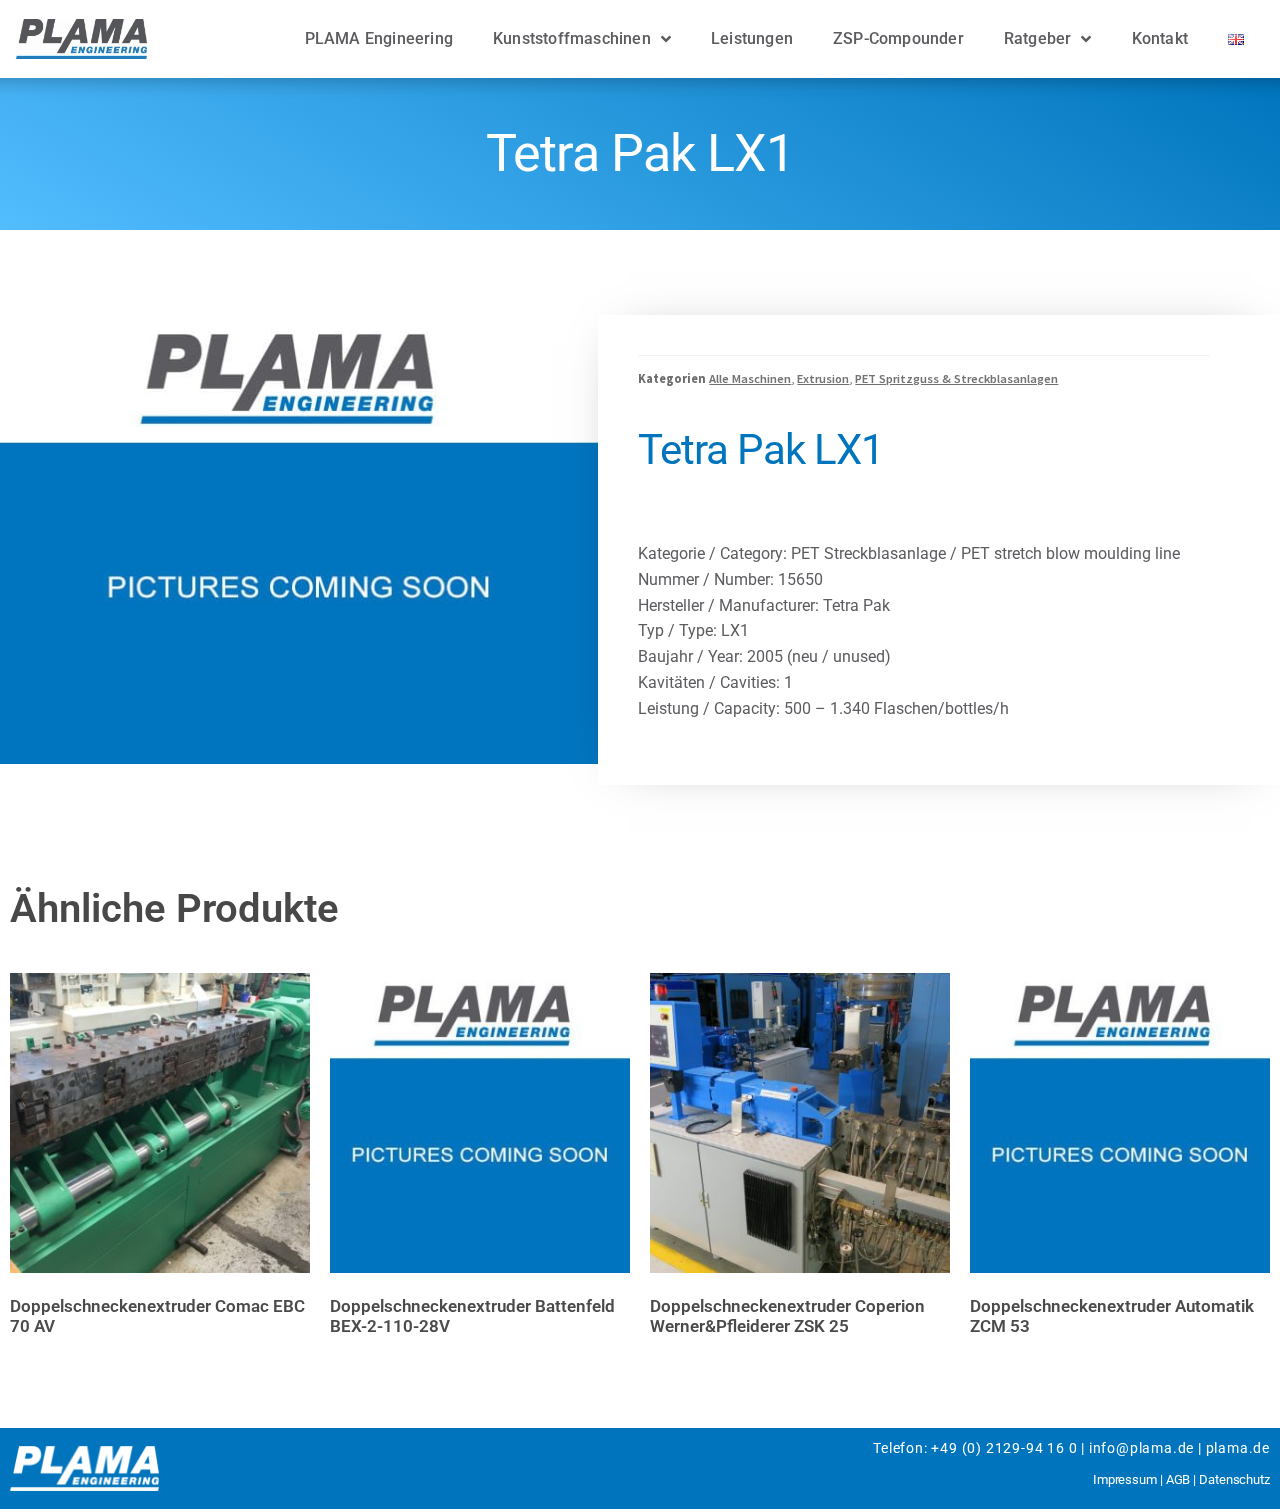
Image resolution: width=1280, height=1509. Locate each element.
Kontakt (1160, 38)
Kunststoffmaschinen (572, 38)
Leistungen (752, 38)
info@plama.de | (1145, 1448)
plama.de (1238, 1448)
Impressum (1125, 1479)
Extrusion (823, 378)
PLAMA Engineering (379, 38)
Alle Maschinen (750, 378)
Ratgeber (1038, 38)
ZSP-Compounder (898, 38)
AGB (1178, 1479)
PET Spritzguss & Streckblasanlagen (956, 378)
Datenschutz (1234, 1479)
